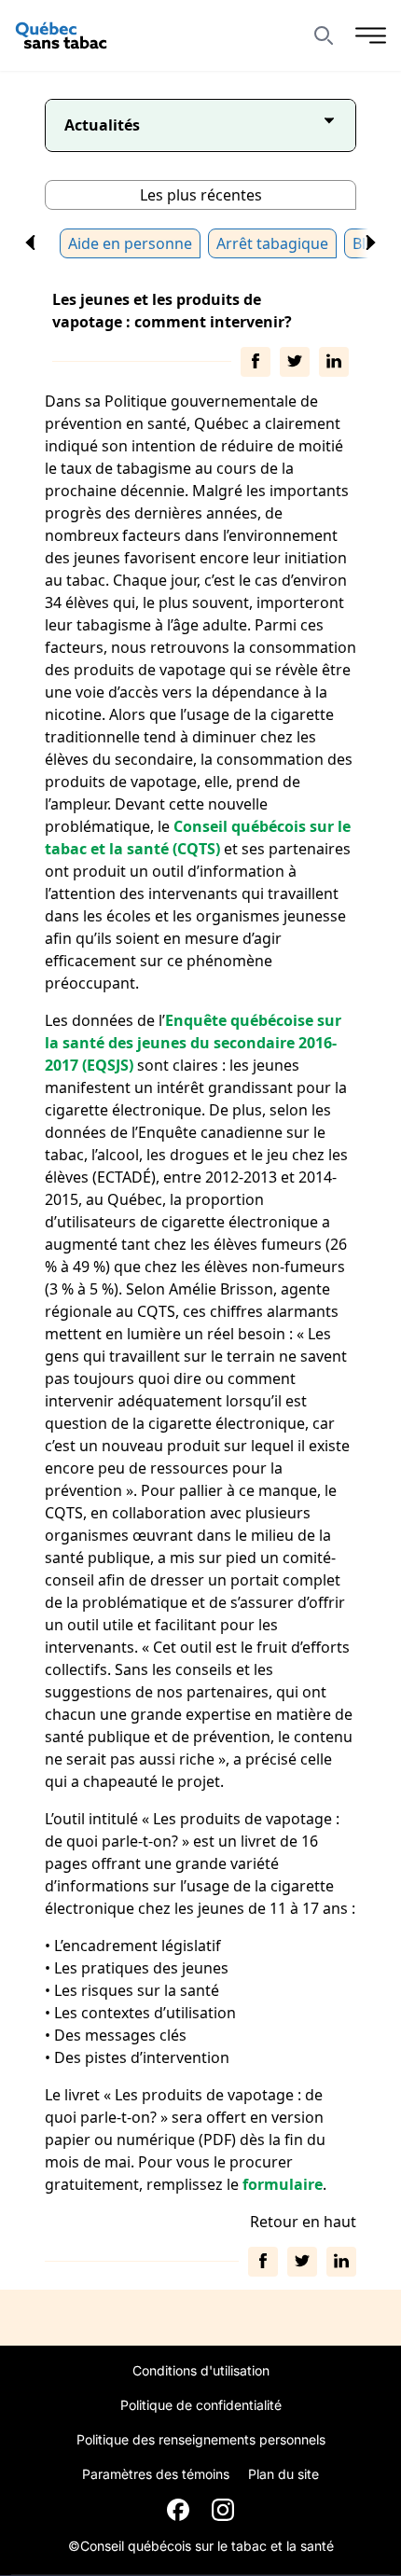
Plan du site (283, 2474)
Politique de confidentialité (201, 2405)
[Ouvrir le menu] (371, 35)
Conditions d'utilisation (201, 2370)
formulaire (283, 2184)
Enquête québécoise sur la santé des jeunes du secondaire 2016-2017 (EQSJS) (193, 1043)
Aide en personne (130, 243)
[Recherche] (335, 35)
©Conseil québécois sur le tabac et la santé (201, 2546)
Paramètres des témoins (156, 2474)
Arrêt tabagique (272, 243)
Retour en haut (303, 2222)
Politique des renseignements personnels (201, 2439)
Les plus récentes (201, 195)
